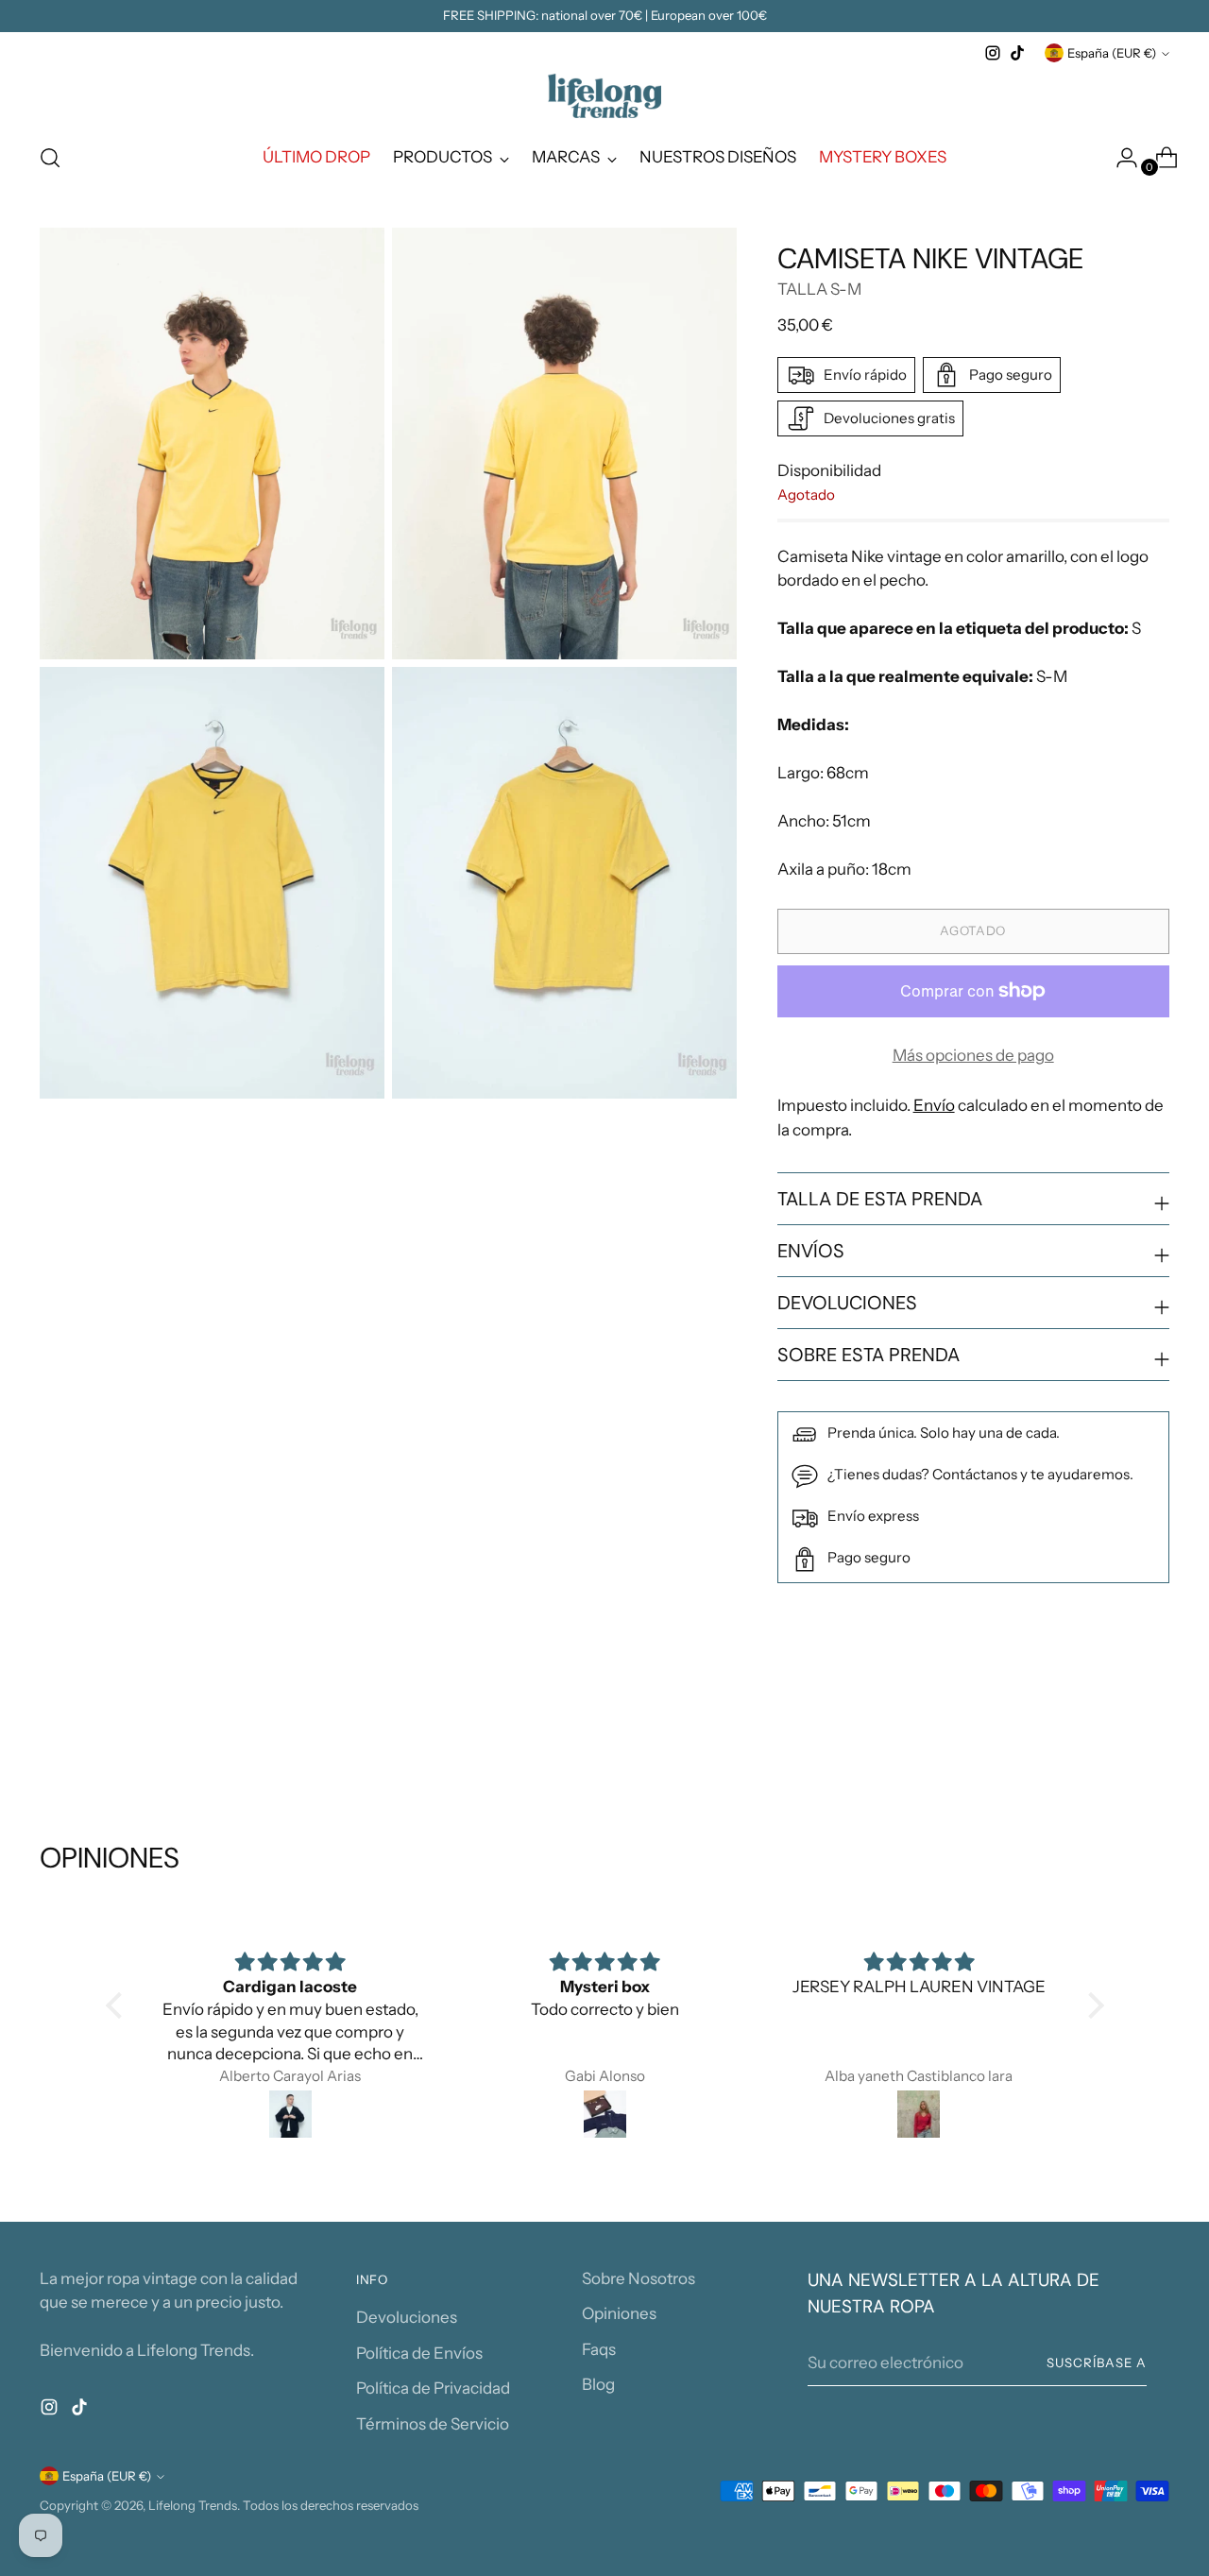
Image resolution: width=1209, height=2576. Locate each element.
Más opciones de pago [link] (973, 1055)
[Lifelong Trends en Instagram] (993, 53)
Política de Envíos (419, 2353)
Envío (934, 1105)
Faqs (599, 2349)
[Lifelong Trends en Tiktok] (1017, 53)
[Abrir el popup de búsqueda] (50, 158)
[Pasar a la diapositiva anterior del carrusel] (1110, 1740)
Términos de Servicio (433, 2424)
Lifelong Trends (193, 2505)
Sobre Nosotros (639, 2278)
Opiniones (619, 2313)
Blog (598, 2384)
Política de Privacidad (433, 2388)
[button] (118, 2005)
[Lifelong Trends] (604, 96)
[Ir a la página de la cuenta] (1119, 158)
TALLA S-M (819, 289)
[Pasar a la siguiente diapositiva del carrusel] (1153, 1739)
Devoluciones (407, 2317)
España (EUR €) (1112, 53)
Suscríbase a (1097, 2363)
